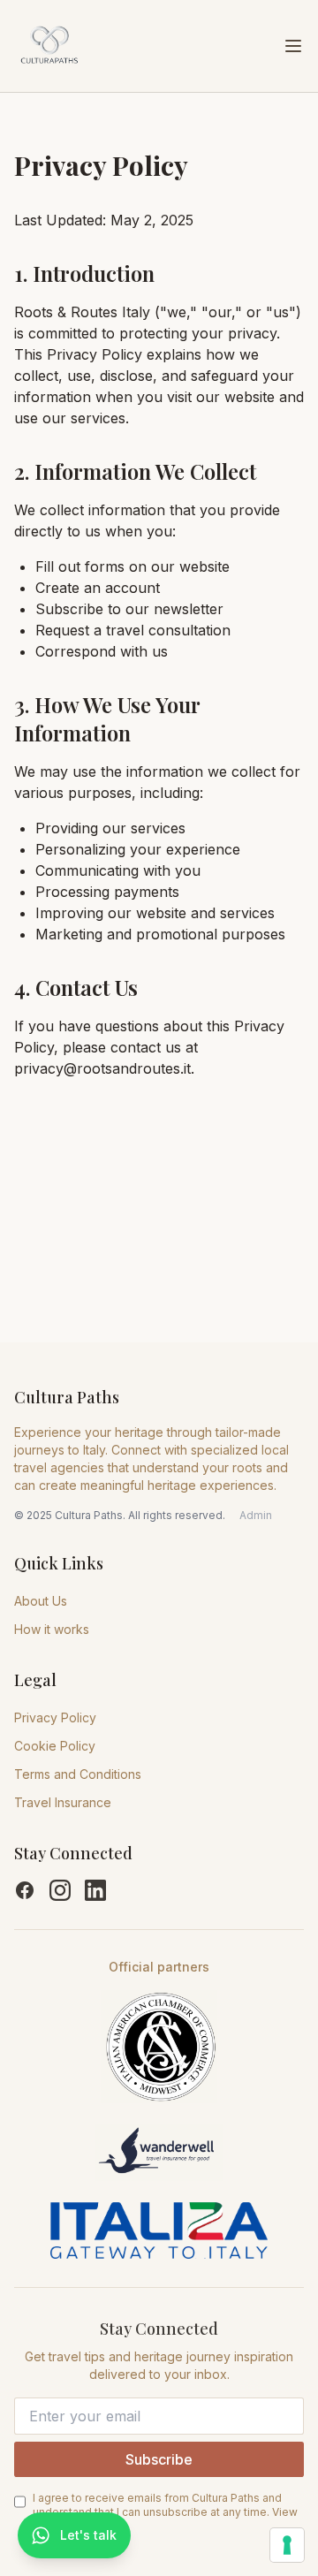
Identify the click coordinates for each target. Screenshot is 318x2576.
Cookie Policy (55, 1746)
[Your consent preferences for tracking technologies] (287, 2545)
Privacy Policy (55, 1717)
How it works (52, 1629)
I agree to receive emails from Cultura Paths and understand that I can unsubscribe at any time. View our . (165, 2512)
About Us (41, 1601)
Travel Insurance (63, 1802)
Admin (256, 1515)
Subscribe (159, 2459)
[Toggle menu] (293, 46)
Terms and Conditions (78, 1774)
